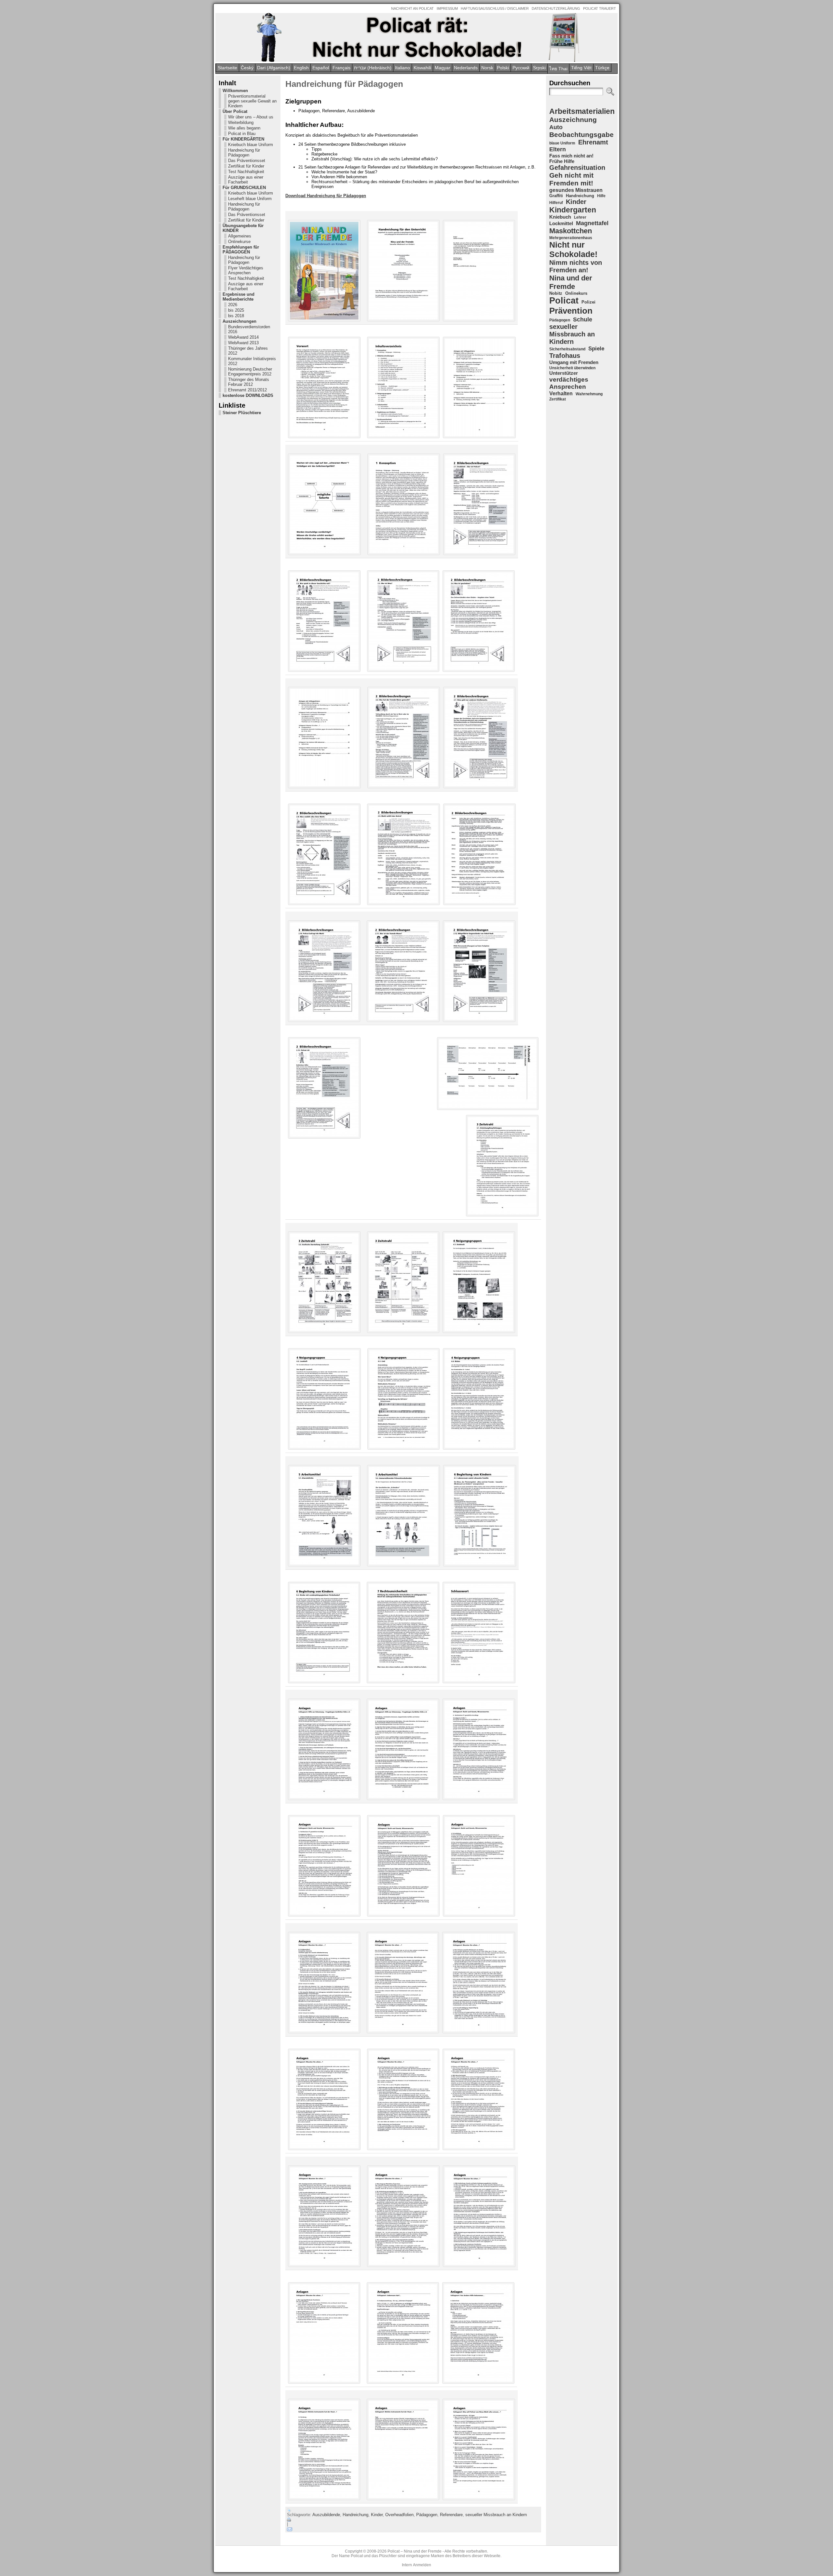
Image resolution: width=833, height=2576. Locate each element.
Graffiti (556, 196)
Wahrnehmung (589, 394)
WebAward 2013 (243, 343)
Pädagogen (427, 2515)
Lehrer (580, 217)
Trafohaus (565, 356)
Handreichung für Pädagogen (244, 153)
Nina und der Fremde (571, 282)
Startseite (227, 68)
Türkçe (602, 68)
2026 (233, 305)
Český (247, 68)
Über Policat (235, 111)
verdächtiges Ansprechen (569, 383)
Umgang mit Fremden (574, 362)
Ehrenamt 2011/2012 (247, 390)
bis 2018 (236, 316)
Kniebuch (560, 217)
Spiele (596, 349)
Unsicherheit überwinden (572, 368)
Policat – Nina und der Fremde (415, 2551)
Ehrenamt (593, 142)
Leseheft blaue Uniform (250, 199)
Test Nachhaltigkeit (246, 172)
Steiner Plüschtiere (242, 413)
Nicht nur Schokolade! (573, 249)
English (301, 68)
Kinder (377, 2515)
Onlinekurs (576, 293)
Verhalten (561, 393)
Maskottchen (571, 231)
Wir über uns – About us (251, 117)
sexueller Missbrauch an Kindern (496, 2515)
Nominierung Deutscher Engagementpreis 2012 (250, 372)
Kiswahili (422, 68)
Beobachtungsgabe (581, 135)
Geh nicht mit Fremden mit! (571, 179)
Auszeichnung (573, 120)
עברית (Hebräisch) (373, 68)
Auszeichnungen (239, 321)
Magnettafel (592, 223)
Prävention (571, 311)
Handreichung (355, 2515)
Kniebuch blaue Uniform (251, 145)
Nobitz (556, 293)
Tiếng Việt (581, 68)
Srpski (539, 68)
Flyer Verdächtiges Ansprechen (246, 270)
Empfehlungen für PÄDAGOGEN (241, 250)
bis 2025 (236, 310)
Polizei (588, 302)
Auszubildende (326, 2515)
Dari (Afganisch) (274, 68)
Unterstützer (564, 373)
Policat (564, 301)
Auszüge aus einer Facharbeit (246, 180)
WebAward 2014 (243, 337)
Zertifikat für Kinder (246, 166)
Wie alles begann (244, 128)
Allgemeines (240, 236)
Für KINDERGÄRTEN (243, 139)
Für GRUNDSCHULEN (244, 188)
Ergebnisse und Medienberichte (239, 297)
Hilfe (601, 196)
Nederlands (466, 68)
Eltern (558, 149)
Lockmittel (561, 223)
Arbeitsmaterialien (582, 111)
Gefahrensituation (577, 168)
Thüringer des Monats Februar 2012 (249, 382)
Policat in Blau (242, 134)
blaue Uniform (562, 143)
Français (341, 68)
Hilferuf (556, 203)
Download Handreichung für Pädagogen (326, 196)
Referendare (451, 2515)
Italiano (403, 68)
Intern (407, 2565)
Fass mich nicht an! (571, 156)
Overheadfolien (399, 2515)
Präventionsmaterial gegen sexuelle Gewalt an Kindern (252, 101)
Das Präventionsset (247, 161)
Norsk (487, 68)
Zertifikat (558, 399)
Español (321, 68)
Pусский (521, 68)
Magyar (443, 68)
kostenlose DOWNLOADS (248, 395)
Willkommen (235, 91)
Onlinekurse (239, 242)
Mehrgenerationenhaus (571, 238)
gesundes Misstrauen (576, 190)
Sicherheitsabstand (567, 349)
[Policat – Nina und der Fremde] (416, 37)
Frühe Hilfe (562, 161)
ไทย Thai (558, 69)
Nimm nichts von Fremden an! (576, 266)
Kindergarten (573, 210)
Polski (503, 68)
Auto (556, 127)
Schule (583, 319)
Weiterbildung (241, 122)
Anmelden (422, 2565)
